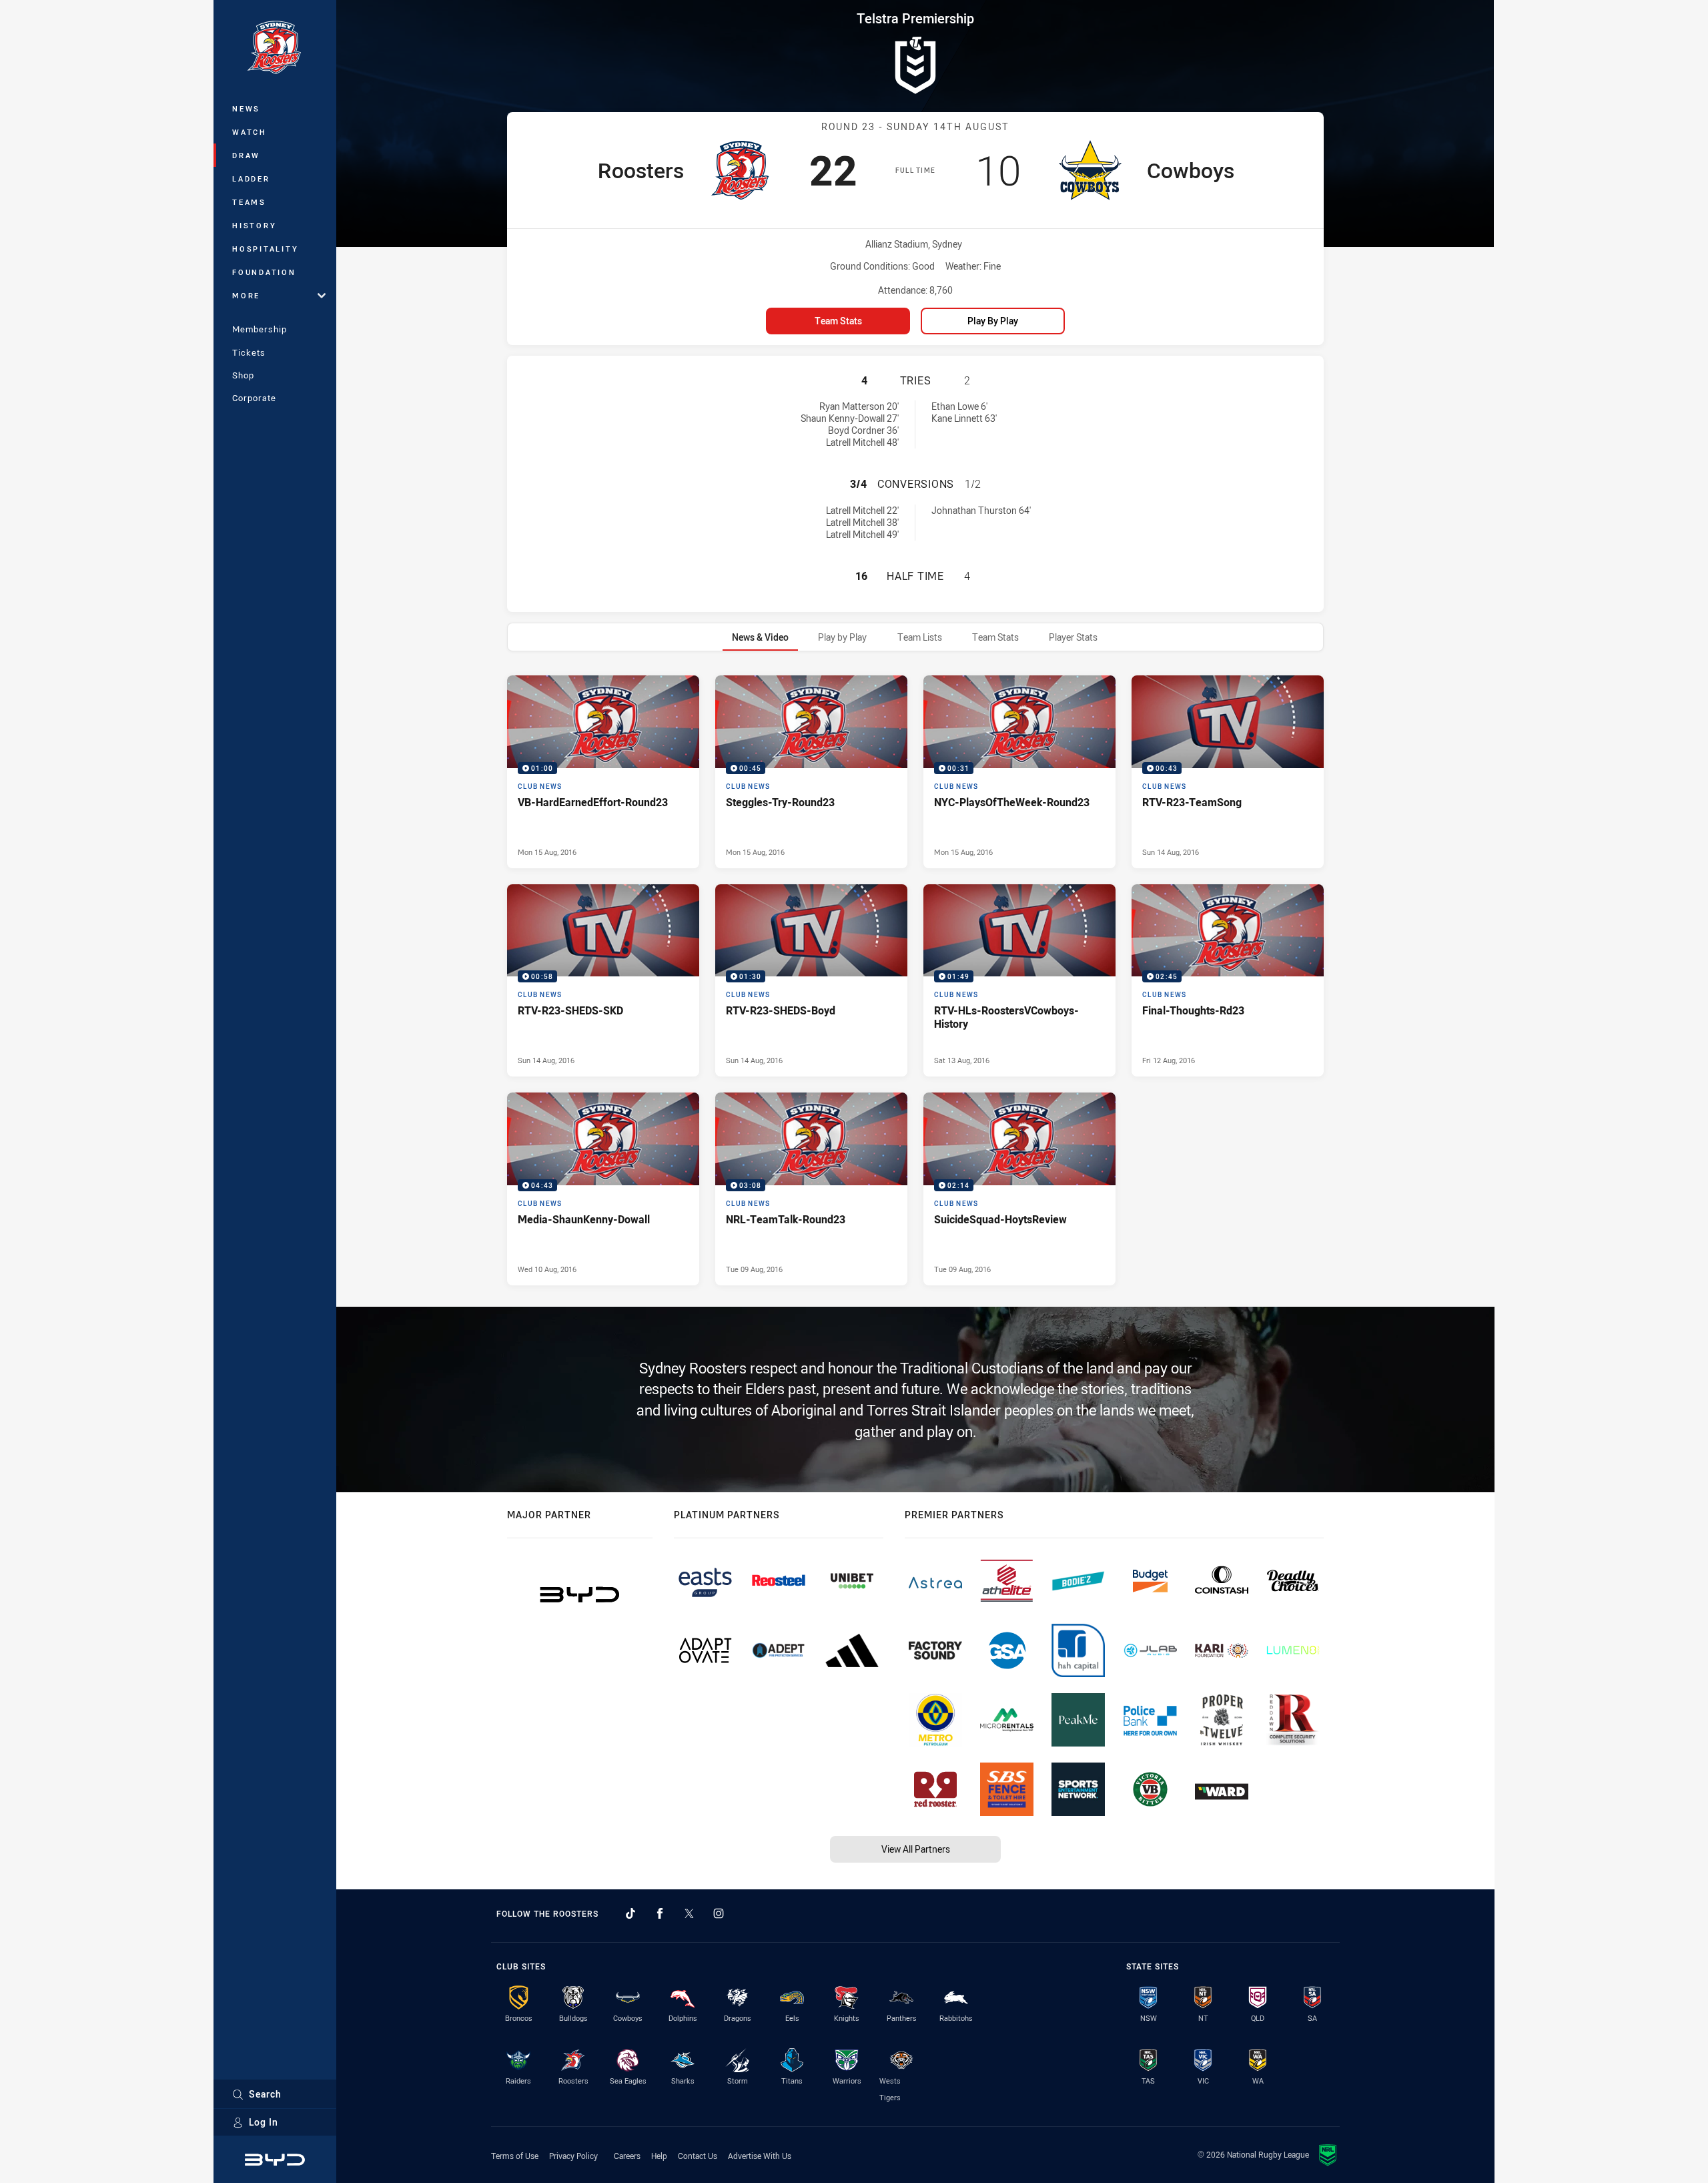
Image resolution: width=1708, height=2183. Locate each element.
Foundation (264, 272)
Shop (243, 375)
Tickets (249, 352)
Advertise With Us (760, 2156)
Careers (627, 2156)
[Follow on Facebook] (660, 1913)
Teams (249, 202)
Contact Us (698, 2156)
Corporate (254, 398)
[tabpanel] (915, 980)
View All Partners (916, 1849)
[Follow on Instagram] (719, 1913)
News (246, 108)
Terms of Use (515, 2156)
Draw (246, 155)
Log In (264, 2122)
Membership (260, 329)
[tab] (760, 637)
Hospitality (265, 249)
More (246, 295)
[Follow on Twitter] (689, 1913)
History (254, 225)
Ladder (251, 179)
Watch (250, 132)
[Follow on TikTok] (630, 1913)
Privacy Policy (573, 2156)
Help (659, 2156)
